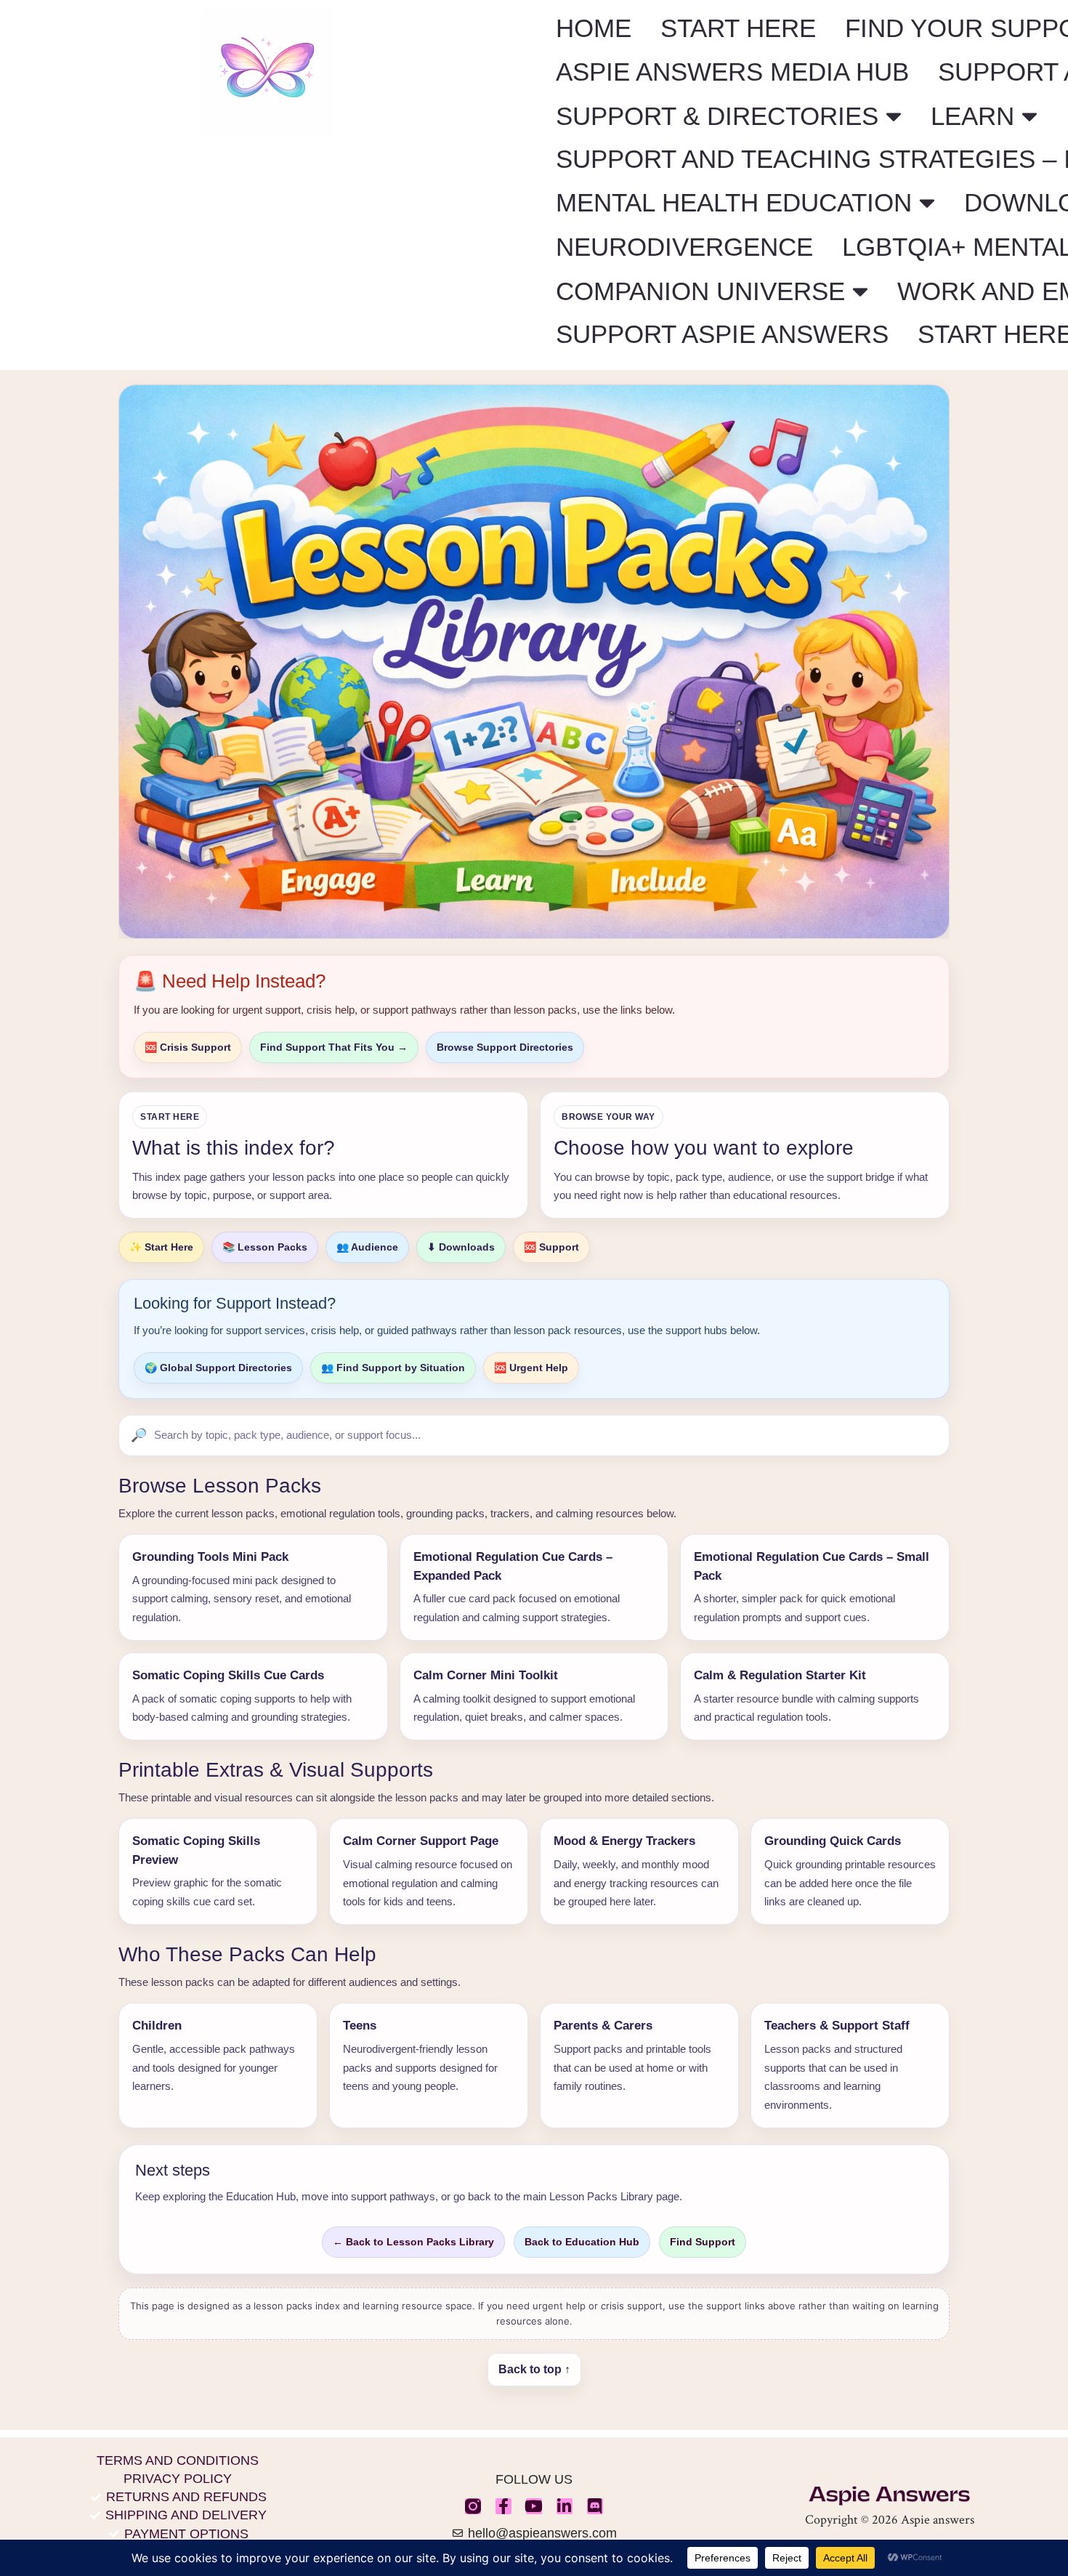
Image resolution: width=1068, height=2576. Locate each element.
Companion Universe (700, 291)
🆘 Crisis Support (188, 1047)
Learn (972, 116)
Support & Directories (717, 116)
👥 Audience (367, 1247)
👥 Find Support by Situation (393, 1368)
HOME (594, 28)
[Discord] (595, 2506)
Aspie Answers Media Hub (732, 72)
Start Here (738, 28)
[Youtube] (534, 2506)
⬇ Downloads (461, 1247)
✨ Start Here (161, 1247)
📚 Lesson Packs (265, 1247)
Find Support (703, 2242)
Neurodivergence (684, 247)
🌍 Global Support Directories (218, 1368)
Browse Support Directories (505, 1047)
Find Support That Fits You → (334, 1047)
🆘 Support (551, 1247)
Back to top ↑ (534, 2369)
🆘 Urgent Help (531, 1368)
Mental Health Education (734, 202)
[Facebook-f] (503, 2506)
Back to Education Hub (582, 2242)
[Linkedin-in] (565, 2506)
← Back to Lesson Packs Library (413, 2242)
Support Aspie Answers (722, 334)
